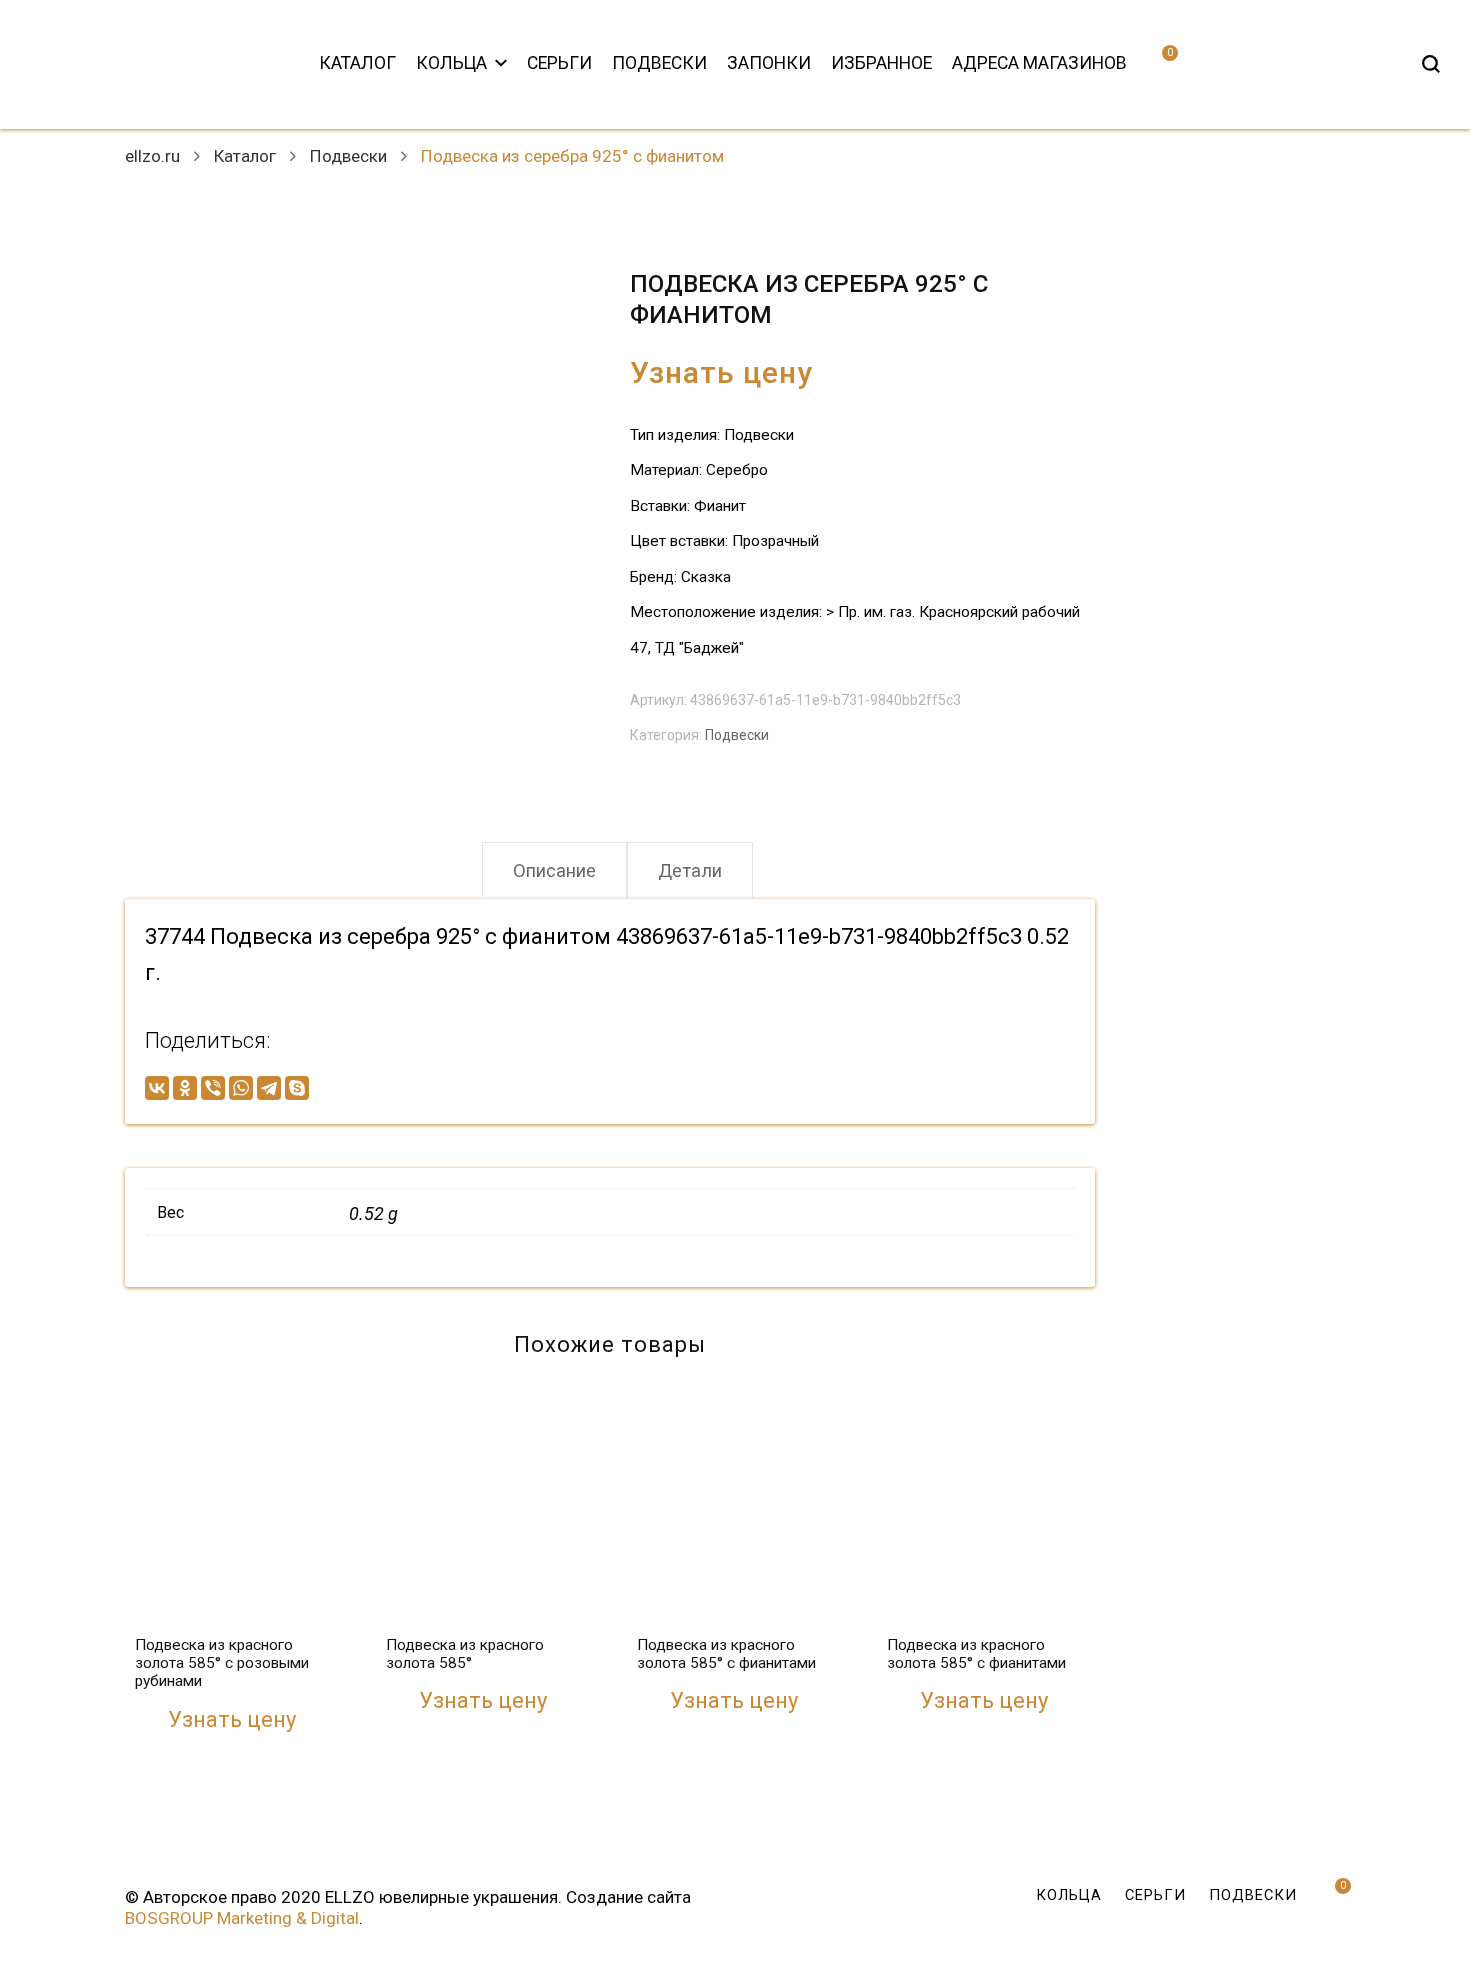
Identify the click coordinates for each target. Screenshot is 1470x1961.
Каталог (357, 63)
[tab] (554, 870)
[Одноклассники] (185, 1088)
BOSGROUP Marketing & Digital (242, 1918)
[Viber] (213, 1088)
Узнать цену (721, 372)
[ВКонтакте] (157, 1088)
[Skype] (297, 1088)
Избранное (881, 63)
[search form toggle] (1431, 64)
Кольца (451, 63)
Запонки (769, 63)
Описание (554, 870)
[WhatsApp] (241, 1088)
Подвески (659, 63)
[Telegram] (269, 1088)
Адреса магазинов (1039, 63)
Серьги (559, 63)
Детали (690, 870)
